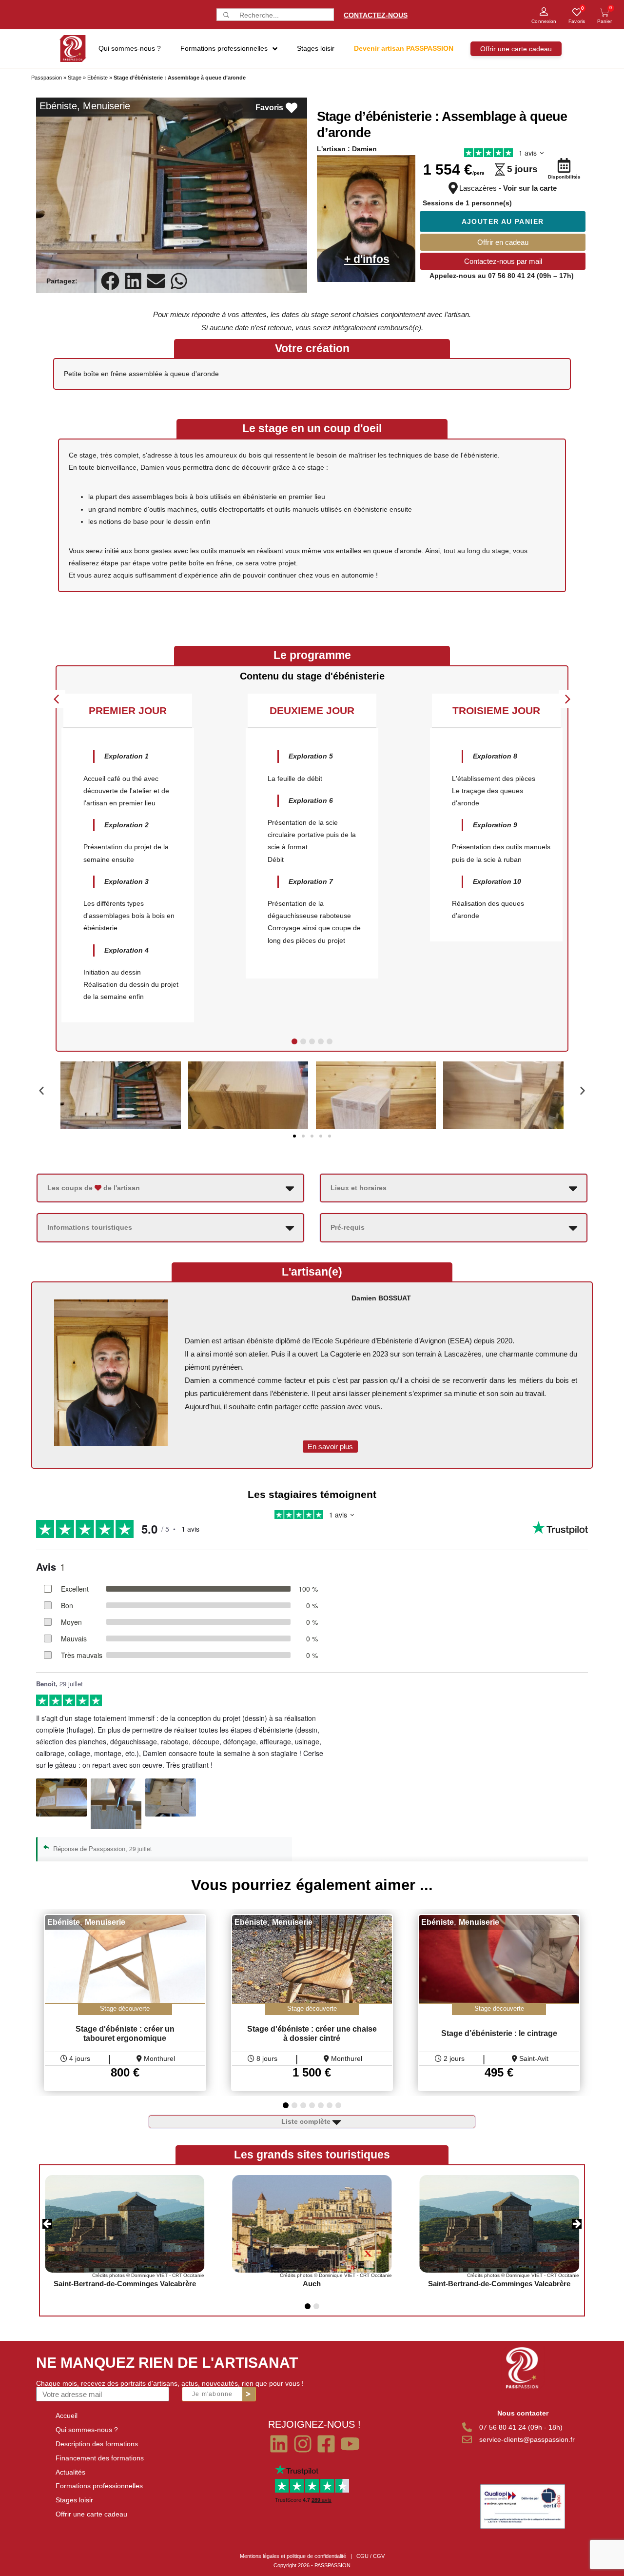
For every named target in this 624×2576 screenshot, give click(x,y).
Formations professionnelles (99, 2486)
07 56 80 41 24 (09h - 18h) (521, 2427)
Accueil (67, 2416)
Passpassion (47, 78)
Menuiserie (107, 106)
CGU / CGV (370, 2556)
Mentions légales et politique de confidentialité (293, 2556)
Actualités (70, 2472)
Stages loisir (74, 2500)
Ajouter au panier (503, 221)
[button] (110, 281)
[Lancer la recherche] (225, 15)
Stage (75, 78)
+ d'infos (367, 259)
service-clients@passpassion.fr (527, 2439)
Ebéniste (97, 78)
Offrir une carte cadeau (91, 2514)
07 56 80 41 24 (511, 276)
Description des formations (97, 2444)
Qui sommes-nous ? (87, 2430)
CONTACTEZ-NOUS (376, 15)
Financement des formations (100, 2458)
